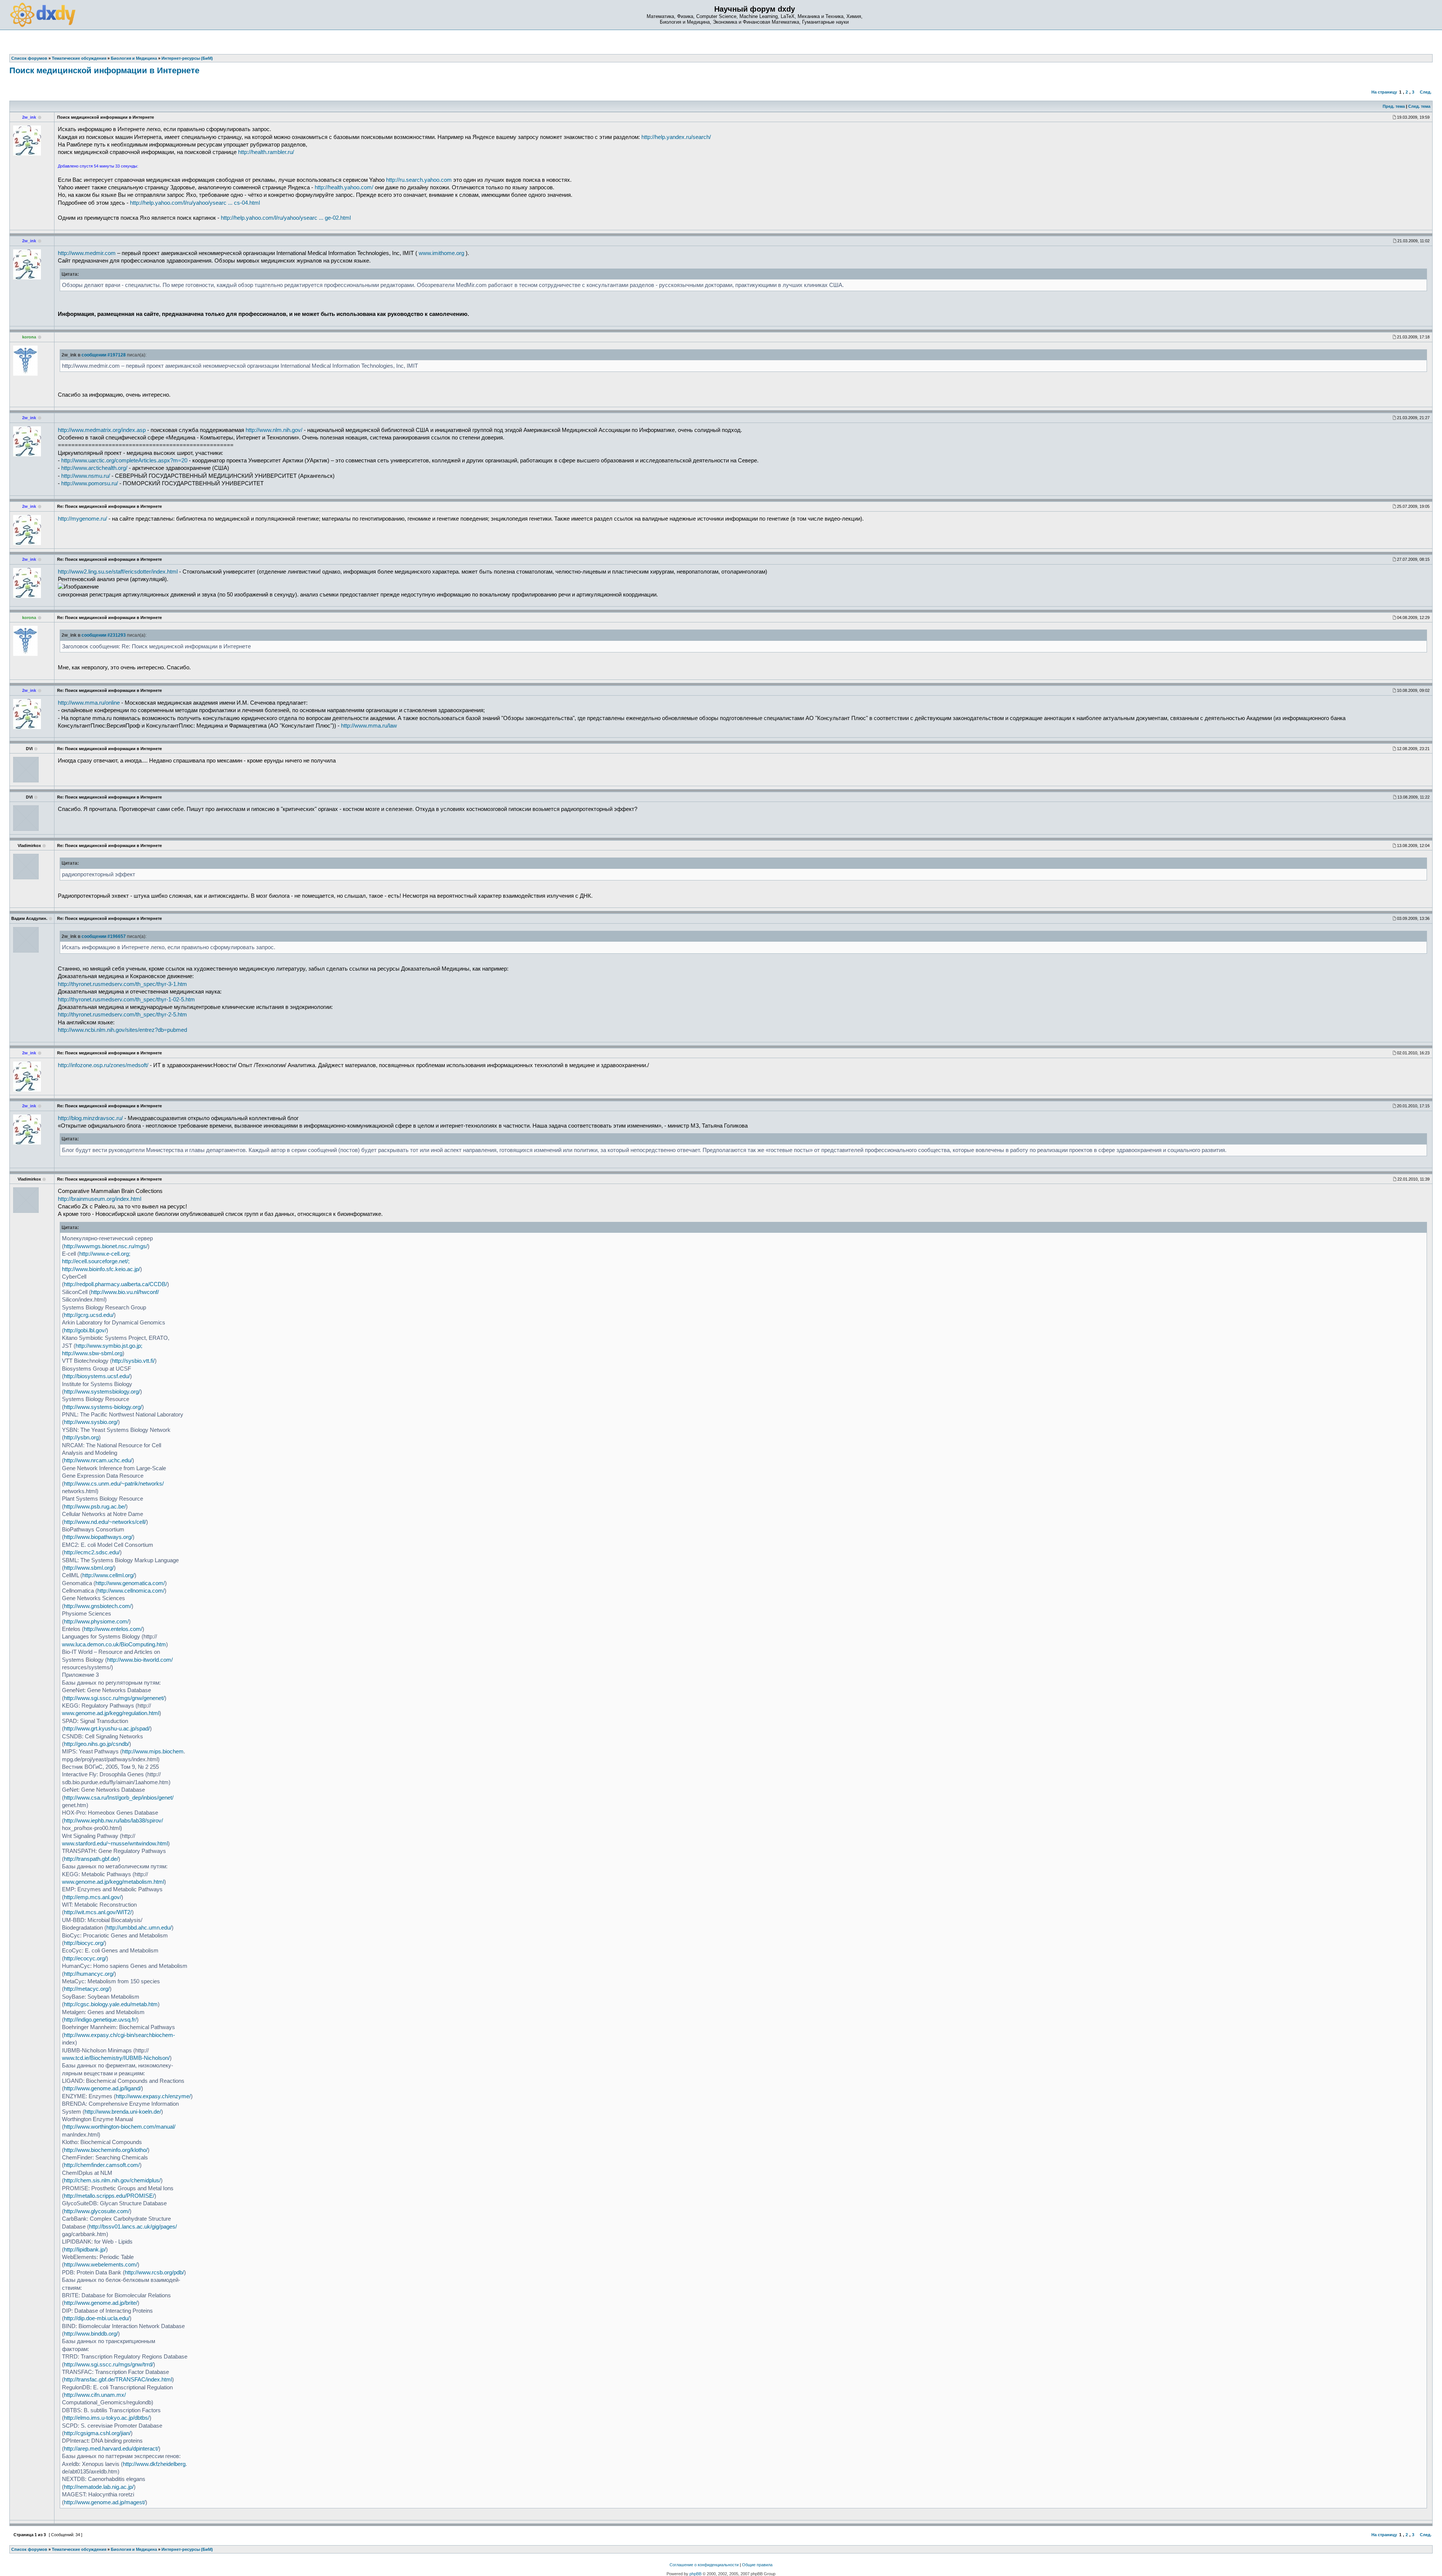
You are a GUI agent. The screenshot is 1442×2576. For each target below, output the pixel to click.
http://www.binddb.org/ (91, 2334)
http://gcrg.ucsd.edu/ (89, 1315)
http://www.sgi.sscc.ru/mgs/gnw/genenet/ (114, 1698)
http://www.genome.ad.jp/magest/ (105, 2502)
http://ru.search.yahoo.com (419, 180)
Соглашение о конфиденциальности (704, 2565)
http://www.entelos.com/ (113, 1629)
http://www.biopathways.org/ (98, 1537)
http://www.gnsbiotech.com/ (98, 1606)
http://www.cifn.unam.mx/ (95, 2395)
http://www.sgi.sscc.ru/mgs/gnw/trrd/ (109, 2365)
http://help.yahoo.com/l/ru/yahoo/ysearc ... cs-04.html (195, 203)
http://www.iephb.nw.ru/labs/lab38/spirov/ (113, 1821)
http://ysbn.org (81, 1437)
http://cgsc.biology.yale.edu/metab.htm (111, 2004)
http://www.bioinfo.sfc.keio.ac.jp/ (101, 1269)
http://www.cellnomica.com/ (131, 1591)
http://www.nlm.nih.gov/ (274, 430)
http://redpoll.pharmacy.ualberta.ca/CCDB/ (115, 1284)
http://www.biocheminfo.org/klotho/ (106, 2150)
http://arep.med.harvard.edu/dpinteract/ (111, 2449)
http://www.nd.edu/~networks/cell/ (105, 1522)
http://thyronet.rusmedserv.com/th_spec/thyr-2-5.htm (122, 1015)
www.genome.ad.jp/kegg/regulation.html (111, 1713)
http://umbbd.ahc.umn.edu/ (139, 1928)
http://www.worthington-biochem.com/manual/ (120, 2127)
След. (1426, 92)
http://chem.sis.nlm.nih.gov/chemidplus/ (112, 2180)
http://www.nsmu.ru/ (86, 476)
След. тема (1419, 106)
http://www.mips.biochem (153, 1752)
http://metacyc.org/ (87, 1989)
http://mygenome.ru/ (82, 519)
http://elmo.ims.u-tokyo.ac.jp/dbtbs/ (107, 2418)
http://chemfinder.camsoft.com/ (102, 2165)
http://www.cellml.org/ (108, 1575)
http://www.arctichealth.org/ (94, 468)
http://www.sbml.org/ (89, 1568)
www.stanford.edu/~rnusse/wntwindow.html (115, 1844)
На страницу (1384, 92)
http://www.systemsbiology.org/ (102, 1392)
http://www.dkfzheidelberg (154, 2464)
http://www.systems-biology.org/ (103, 1407)
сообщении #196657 (104, 936)
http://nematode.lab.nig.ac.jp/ (99, 2487)
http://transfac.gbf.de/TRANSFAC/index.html (118, 2380)
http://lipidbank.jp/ (85, 2250)
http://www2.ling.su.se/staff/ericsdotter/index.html (118, 572)
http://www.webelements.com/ (101, 2265)
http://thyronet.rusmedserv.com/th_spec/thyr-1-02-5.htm (126, 1000)
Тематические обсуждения (79, 2549)
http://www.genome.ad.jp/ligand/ (103, 2088)
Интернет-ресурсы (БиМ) (187, 2549)
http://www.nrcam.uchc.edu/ (98, 1460)
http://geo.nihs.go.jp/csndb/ (97, 1744)
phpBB (695, 2574)
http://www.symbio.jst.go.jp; (109, 1346)
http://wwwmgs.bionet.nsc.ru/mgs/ (106, 1246)
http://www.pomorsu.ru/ (90, 483)
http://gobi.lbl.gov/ (85, 1330)
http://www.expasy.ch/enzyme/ (153, 2096)
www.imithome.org (441, 253)
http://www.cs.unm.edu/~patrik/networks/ (114, 1484)
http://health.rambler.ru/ (266, 152)
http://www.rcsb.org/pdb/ (154, 2272)
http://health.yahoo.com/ (344, 187)
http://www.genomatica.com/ (130, 1583)
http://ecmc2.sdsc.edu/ (92, 1552)
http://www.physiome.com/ (96, 1622)
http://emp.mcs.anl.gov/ (93, 1897)
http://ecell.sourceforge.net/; (96, 1261)
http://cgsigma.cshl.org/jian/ (97, 2433)
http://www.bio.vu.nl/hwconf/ (125, 1292)
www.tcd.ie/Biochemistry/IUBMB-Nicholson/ (116, 2058)
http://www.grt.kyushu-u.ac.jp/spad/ (107, 1729)
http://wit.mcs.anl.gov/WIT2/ (98, 1912)
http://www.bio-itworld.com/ (140, 1660)
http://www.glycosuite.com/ (97, 2211)
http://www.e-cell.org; (105, 1254)
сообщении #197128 (104, 355)
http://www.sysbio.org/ (91, 1422)
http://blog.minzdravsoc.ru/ (90, 1118)
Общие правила (757, 2565)
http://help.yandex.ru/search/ (676, 137)
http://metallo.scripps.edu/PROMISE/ (109, 2196)
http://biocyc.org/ (84, 1943)
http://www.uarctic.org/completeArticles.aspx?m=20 (124, 461)
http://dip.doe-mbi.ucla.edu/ (97, 2318)
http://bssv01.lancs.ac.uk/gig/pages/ (133, 2227)
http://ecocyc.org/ (85, 1958)
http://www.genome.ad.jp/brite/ (101, 2303)
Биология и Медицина (134, 2549)
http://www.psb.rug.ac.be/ (95, 1507)
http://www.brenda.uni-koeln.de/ (123, 2112)
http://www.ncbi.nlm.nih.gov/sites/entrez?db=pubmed (122, 1030)
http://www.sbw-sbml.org (92, 1353)
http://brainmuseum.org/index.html (100, 1199)
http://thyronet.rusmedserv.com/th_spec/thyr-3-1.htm (122, 984)
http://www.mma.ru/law (369, 726)
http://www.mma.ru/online (89, 703)
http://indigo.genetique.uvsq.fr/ (100, 2020)
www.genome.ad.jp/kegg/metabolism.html (113, 1882)
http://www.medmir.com (87, 253)
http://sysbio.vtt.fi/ (133, 1361)
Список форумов (29, 2549)
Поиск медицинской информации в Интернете (104, 70)
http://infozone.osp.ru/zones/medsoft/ (103, 1065)
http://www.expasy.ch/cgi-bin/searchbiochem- (119, 2035)
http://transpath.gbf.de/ (91, 1859)
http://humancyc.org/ (89, 1974)
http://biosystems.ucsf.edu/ (97, 1376)
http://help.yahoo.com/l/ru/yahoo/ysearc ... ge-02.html (286, 218)
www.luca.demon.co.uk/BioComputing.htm (114, 1644)
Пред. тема (1394, 106)
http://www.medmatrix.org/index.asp (102, 430)
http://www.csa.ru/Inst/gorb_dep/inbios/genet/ (119, 1798)
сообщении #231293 (104, 635)
